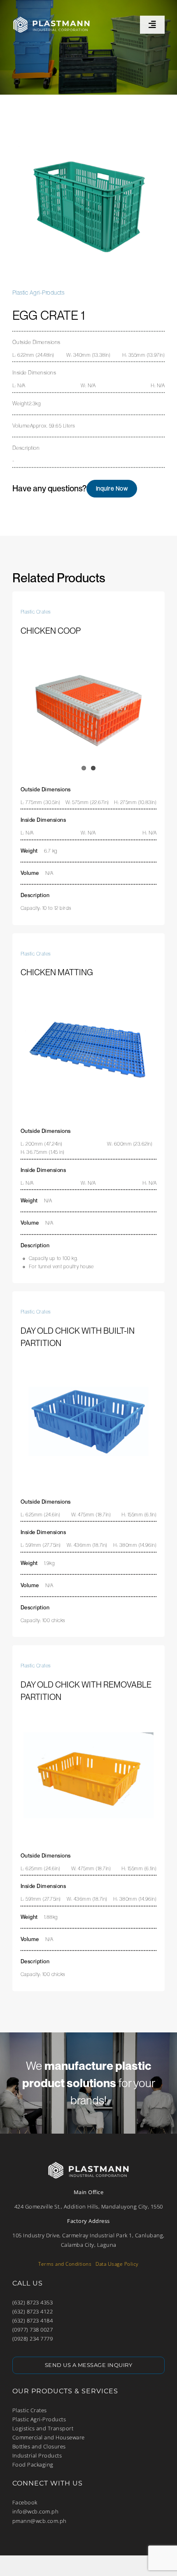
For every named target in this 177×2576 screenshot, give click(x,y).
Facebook (25, 2502)
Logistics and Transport (43, 2428)
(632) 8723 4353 (33, 2302)
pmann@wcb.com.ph (40, 2521)
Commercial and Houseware (49, 2437)
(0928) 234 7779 (33, 2339)
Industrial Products (37, 2455)
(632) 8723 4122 (33, 2311)
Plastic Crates (30, 2410)
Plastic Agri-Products (39, 2419)
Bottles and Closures (39, 2446)
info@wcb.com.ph (36, 2511)
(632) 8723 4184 (33, 2320)
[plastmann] (51, 16)
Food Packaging (33, 2464)
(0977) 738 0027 (33, 2330)
